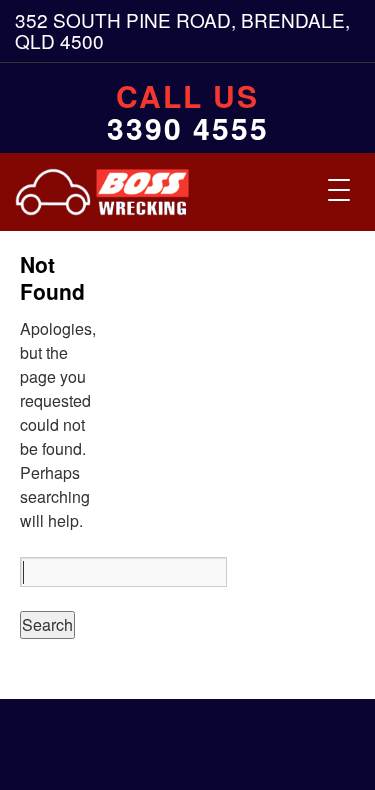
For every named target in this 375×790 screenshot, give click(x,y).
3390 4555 (188, 128)
